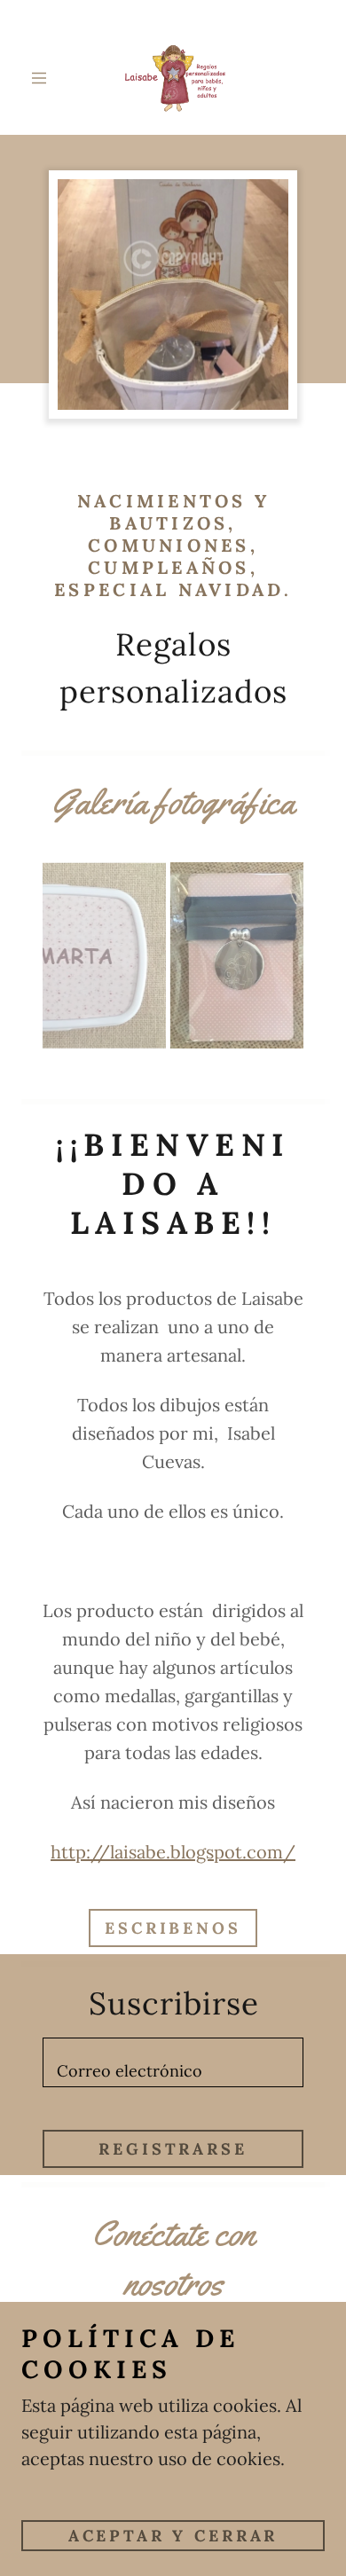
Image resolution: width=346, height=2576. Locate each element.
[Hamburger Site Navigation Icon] (43, 78)
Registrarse (173, 2149)
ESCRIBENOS (173, 1928)
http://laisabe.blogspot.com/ (173, 1852)
